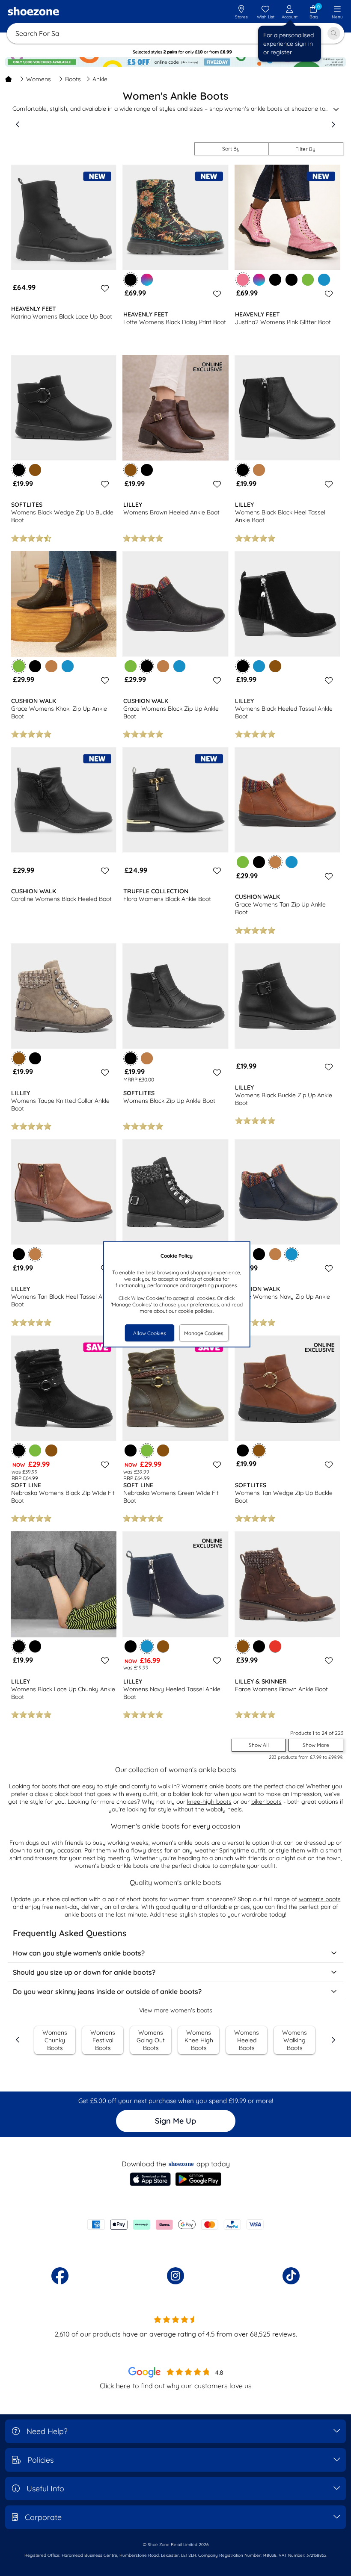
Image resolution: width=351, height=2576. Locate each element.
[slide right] (333, 124)
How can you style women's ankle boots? (79, 1953)
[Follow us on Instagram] (175, 2276)
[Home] (9, 79)
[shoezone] (33, 12)
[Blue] (324, 280)
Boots (73, 79)
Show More (316, 1745)
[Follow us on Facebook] (60, 2276)
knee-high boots (209, 1802)
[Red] (275, 1646)
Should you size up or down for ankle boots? (84, 1972)
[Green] (308, 280)
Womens (39, 79)
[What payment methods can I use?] (175, 2224)
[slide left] (18, 124)
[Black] (275, 280)
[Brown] (35, 470)
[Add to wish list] (104, 288)
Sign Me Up (175, 2121)
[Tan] (259, 470)
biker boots (266, 1802)
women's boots (320, 1899)
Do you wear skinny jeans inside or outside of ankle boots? (107, 1991)
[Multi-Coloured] (147, 280)
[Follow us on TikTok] (291, 2276)
